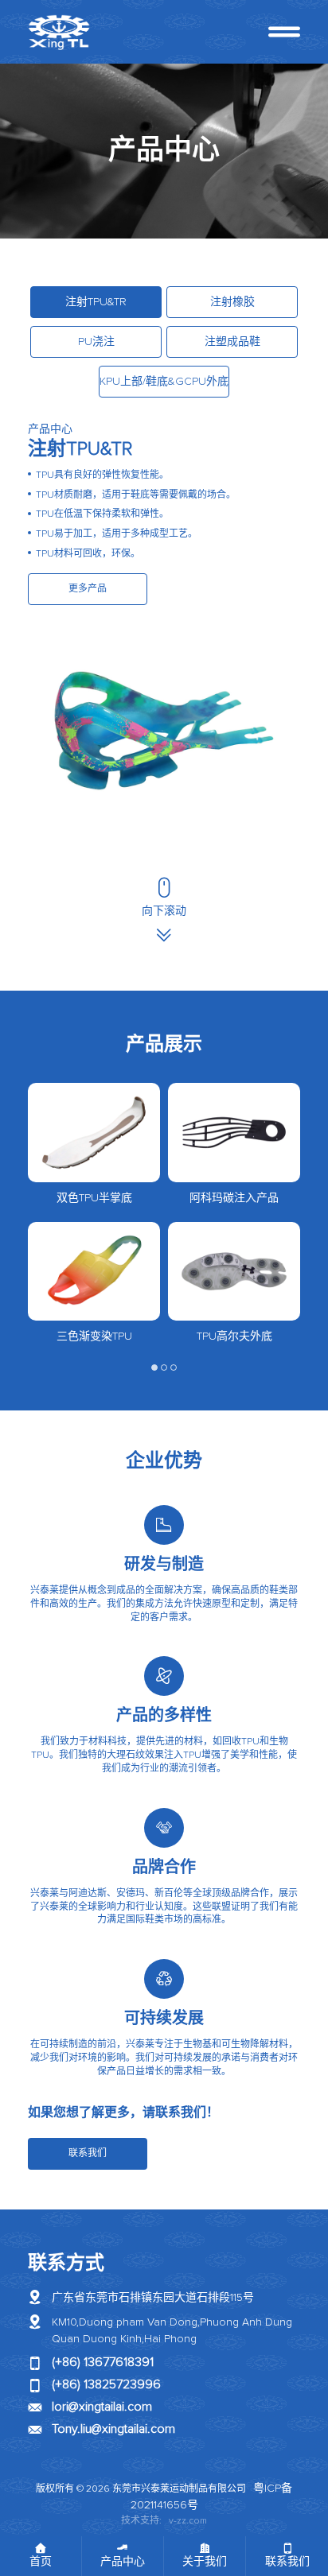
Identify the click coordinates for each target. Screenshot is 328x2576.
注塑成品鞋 (232, 342)
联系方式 (66, 2264)
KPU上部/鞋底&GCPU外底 (164, 382)
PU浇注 (96, 342)
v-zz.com (188, 2521)
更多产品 (88, 589)
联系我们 (88, 2154)
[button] (154, 1368)
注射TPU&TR (96, 302)
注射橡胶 (232, 302)
